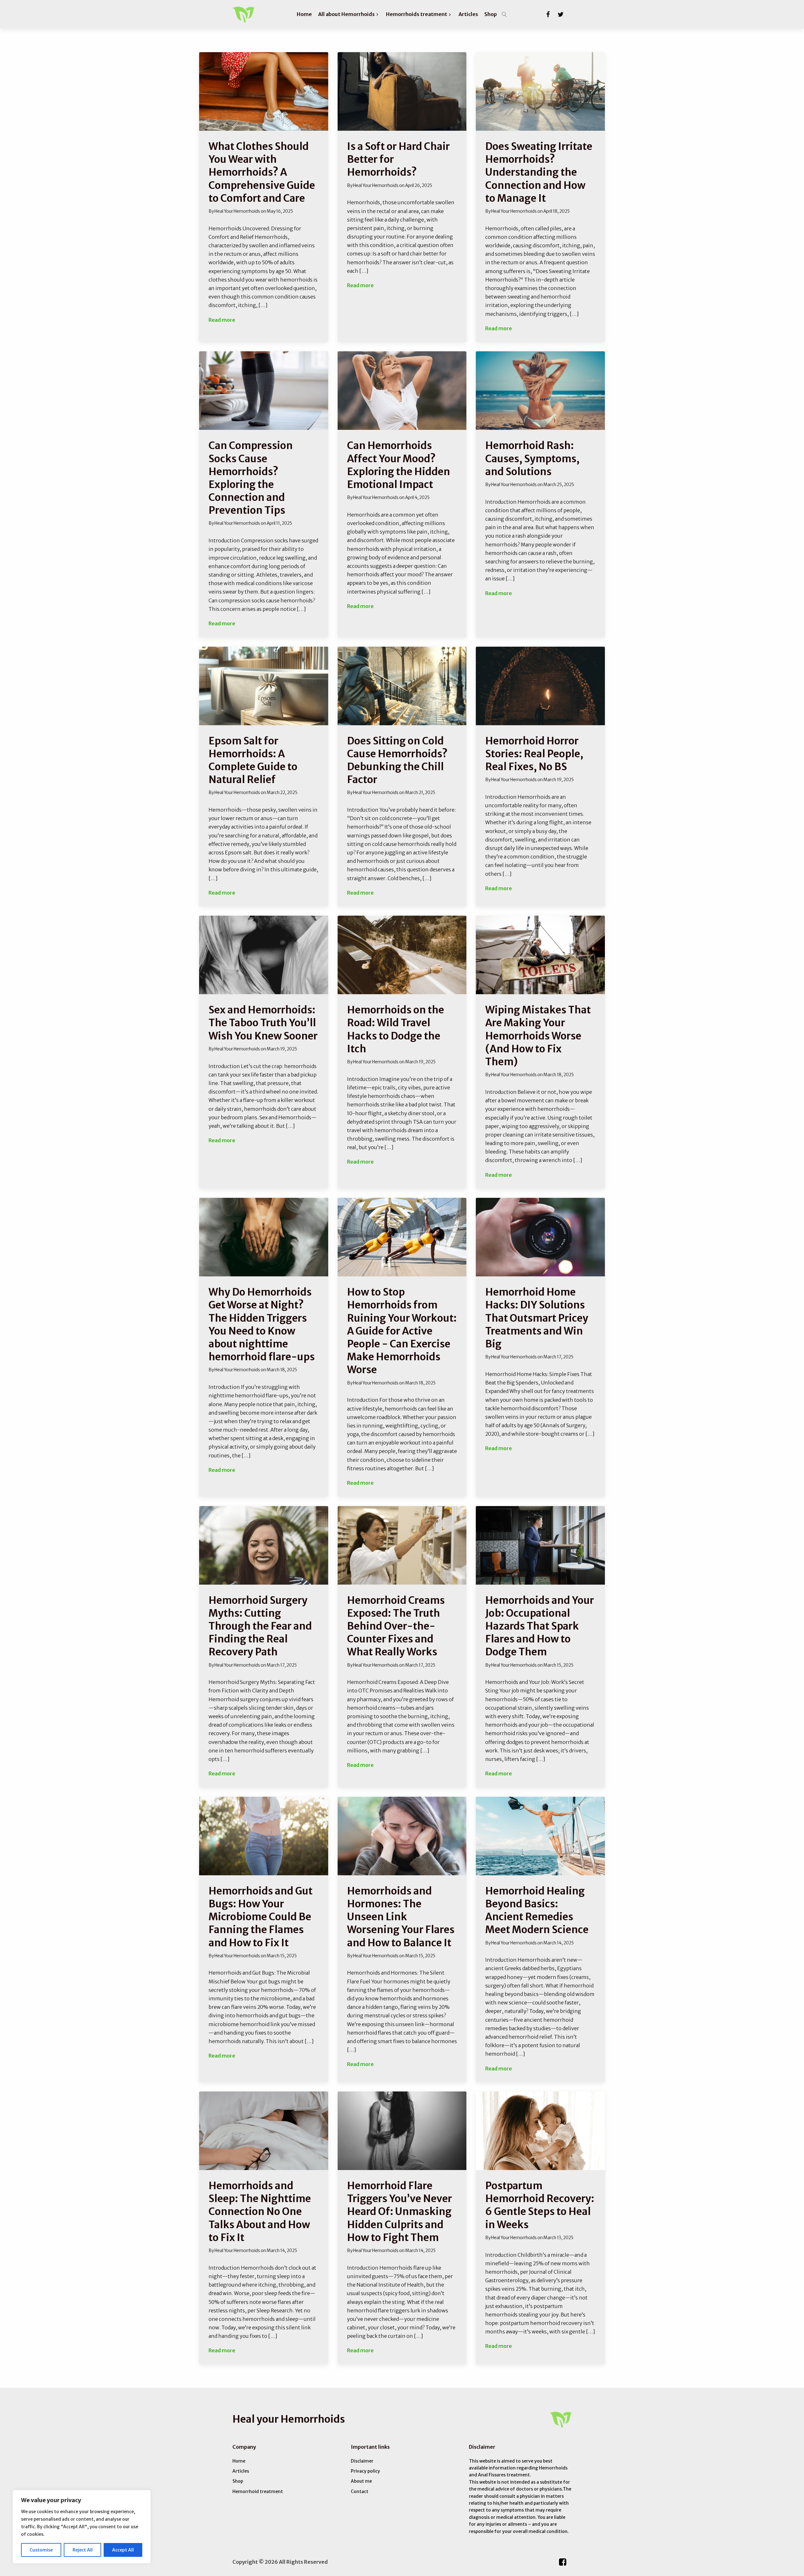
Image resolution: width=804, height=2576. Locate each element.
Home (239, 2461)
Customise (41, 2550)
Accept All (123, 2550)
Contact (360, 2491)
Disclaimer (362, 2461)
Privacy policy (365, 2471)
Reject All (83, 2550)
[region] (82, 2527)
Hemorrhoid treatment (258, 2491)
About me (361, 2481)
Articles (241, 2471)
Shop (238, 2481)
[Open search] (504, 14)
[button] (349, 14)
